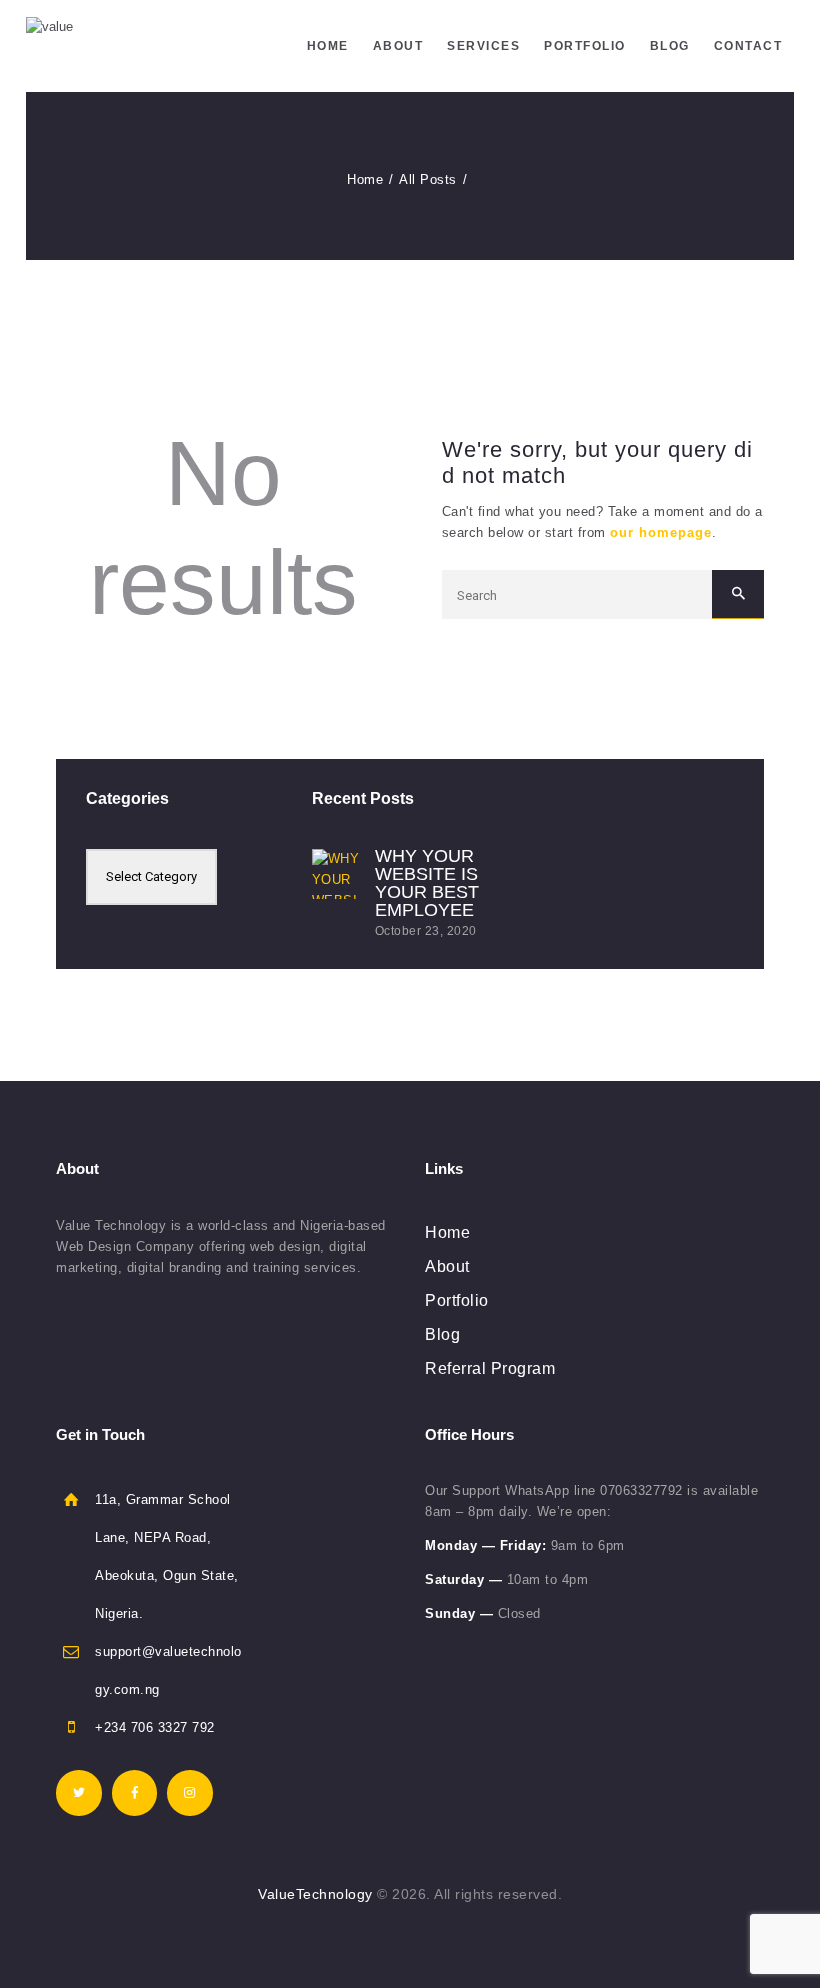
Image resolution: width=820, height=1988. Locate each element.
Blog (442, 1334)
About (447, 1266)
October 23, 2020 (426, 931)
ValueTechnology (315, 1894)
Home (365, 179)
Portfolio (457, 1300)
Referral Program (490, 1368)
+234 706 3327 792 (155, 1727)
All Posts (428, 179)
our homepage (661, 532)
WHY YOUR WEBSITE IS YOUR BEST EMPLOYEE (427, 883)
